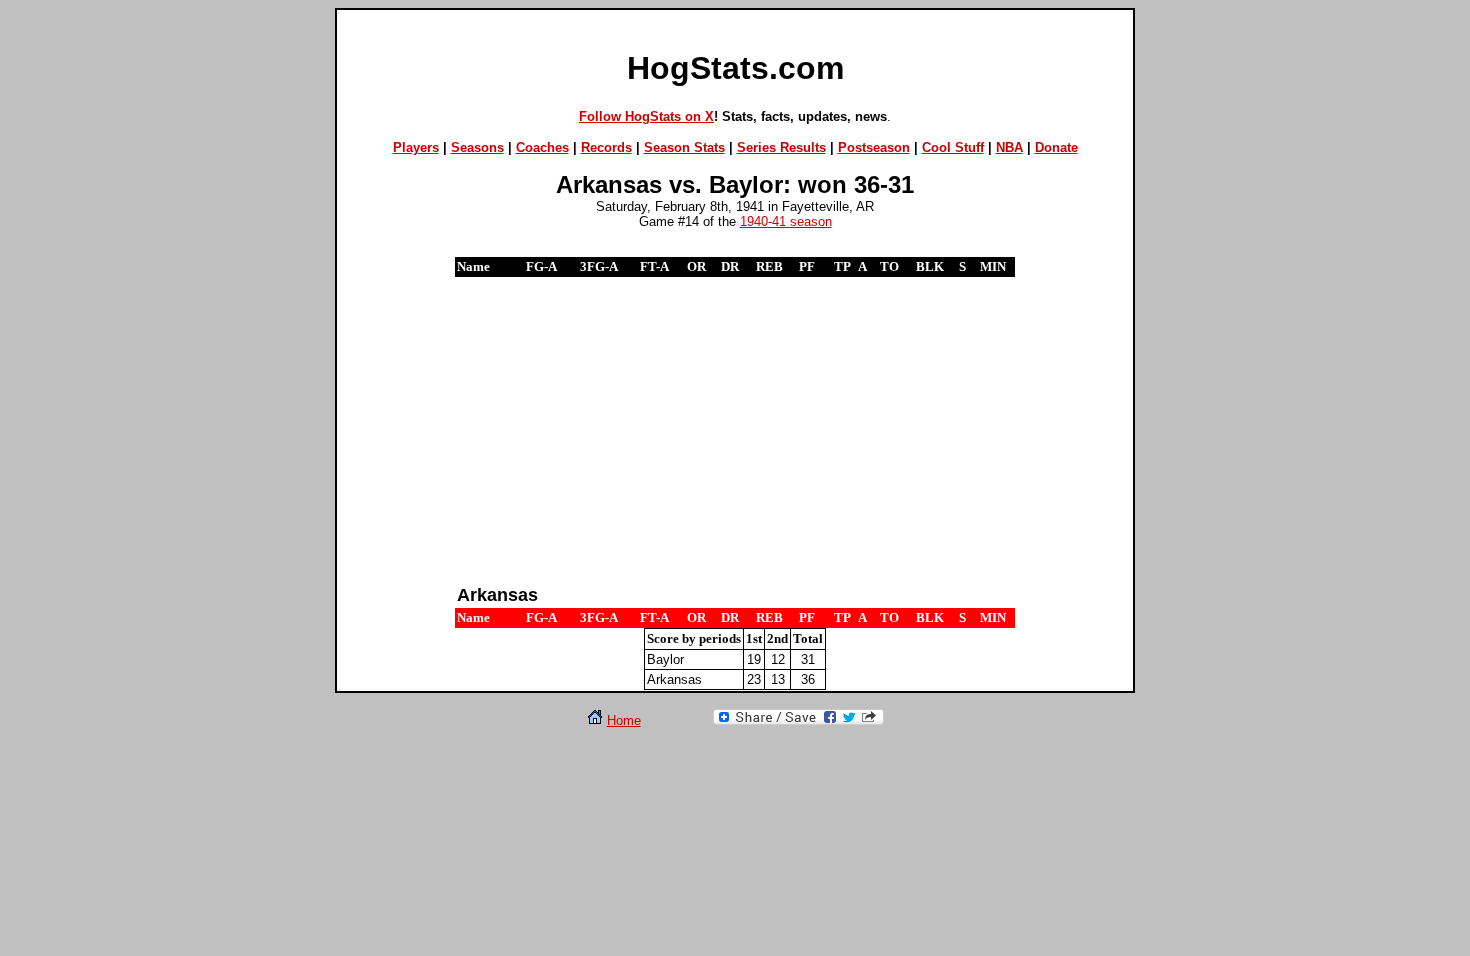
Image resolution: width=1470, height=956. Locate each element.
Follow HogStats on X (646, 116)
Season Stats (684, 147)
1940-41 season (786, 221)
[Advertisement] (735, 430)
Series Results (781, 147)
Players (416, 147)
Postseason (874, 147)
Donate (1056, 147)
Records (606, 147)
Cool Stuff (953, 147)
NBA (1009, 147)
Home (624, 720)
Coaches (542, 147)
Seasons (477, 147)
